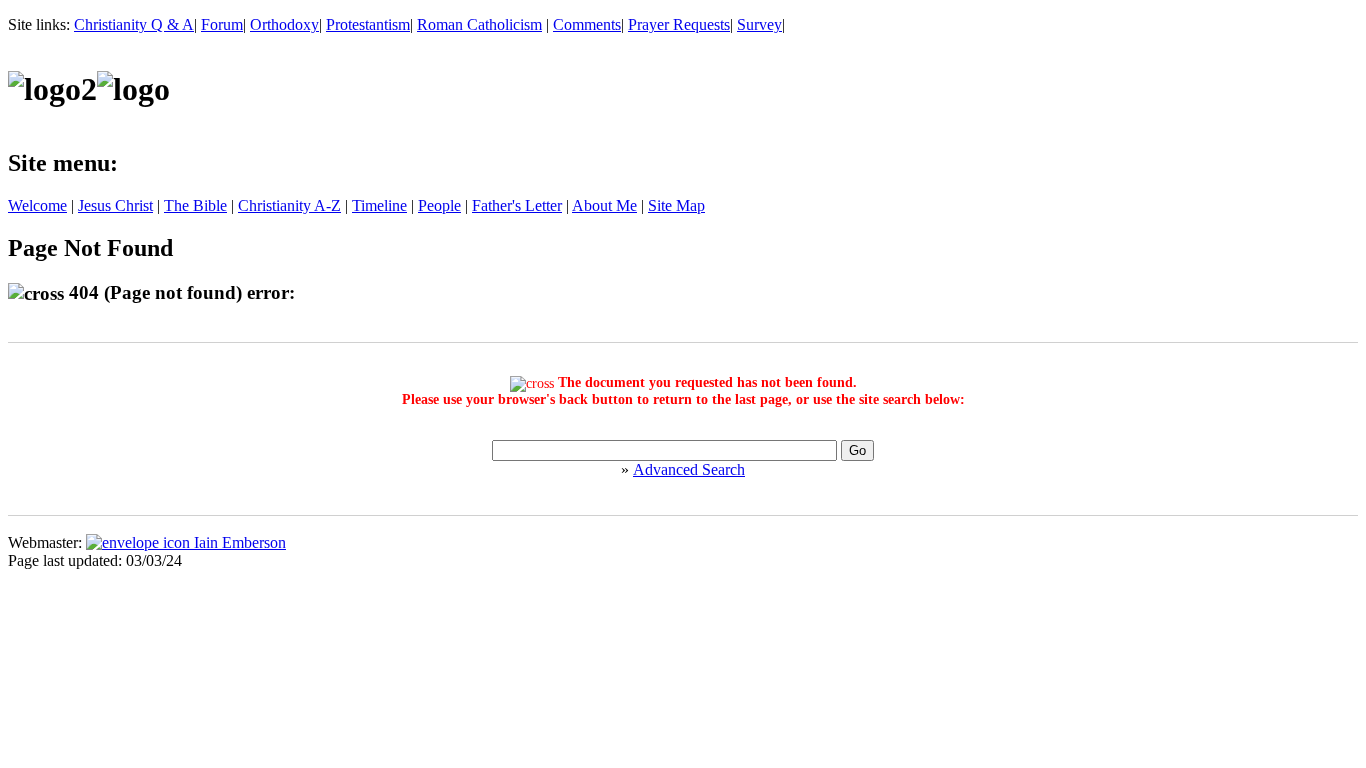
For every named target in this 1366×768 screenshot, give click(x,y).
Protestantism (368, 24)
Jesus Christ (115, 205)
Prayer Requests (679, 24)
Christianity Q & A (134, 24)
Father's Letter (517, 205)
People (439, 205)
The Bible (195, 205)
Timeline (379, 205)
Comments (587, 24)
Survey (759, 24)
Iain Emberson (238, 542)
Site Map (676, 205)
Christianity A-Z (289, 205)
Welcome (37, 205)
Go (857, 450)
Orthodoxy (284, 24)
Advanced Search (689, 469)
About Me (604, 205)
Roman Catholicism (479, 24)
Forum (222, 24)
